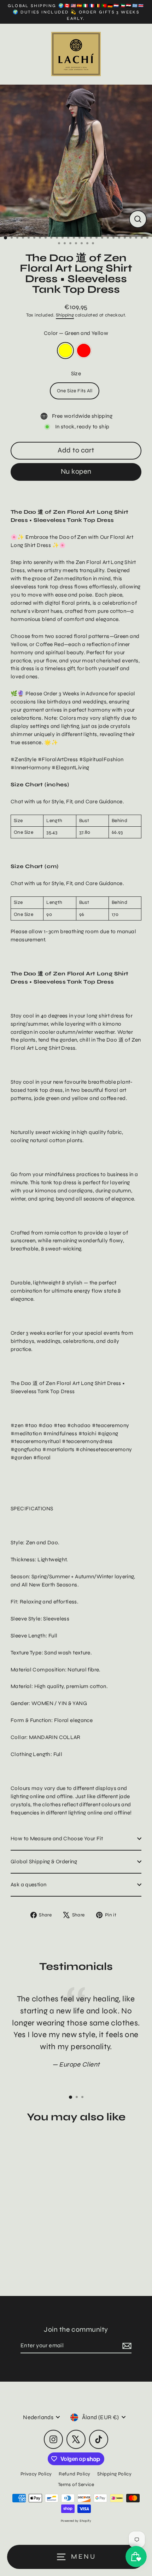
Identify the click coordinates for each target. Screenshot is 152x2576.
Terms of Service (76, 2484)
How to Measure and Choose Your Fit (57, 1839)
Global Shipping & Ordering (44, 1862)
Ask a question (28, 1885)
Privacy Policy (36, 2474)
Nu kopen (76, 471)
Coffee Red (84, 351)
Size (76, 374)
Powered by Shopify (76, 2521)
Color (76, 333)
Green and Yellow (65, 351)
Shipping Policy (114, 2474)
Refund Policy (74, 2474)
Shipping (65, 315)
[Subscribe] (126, 2346)
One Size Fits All (75, 391)
